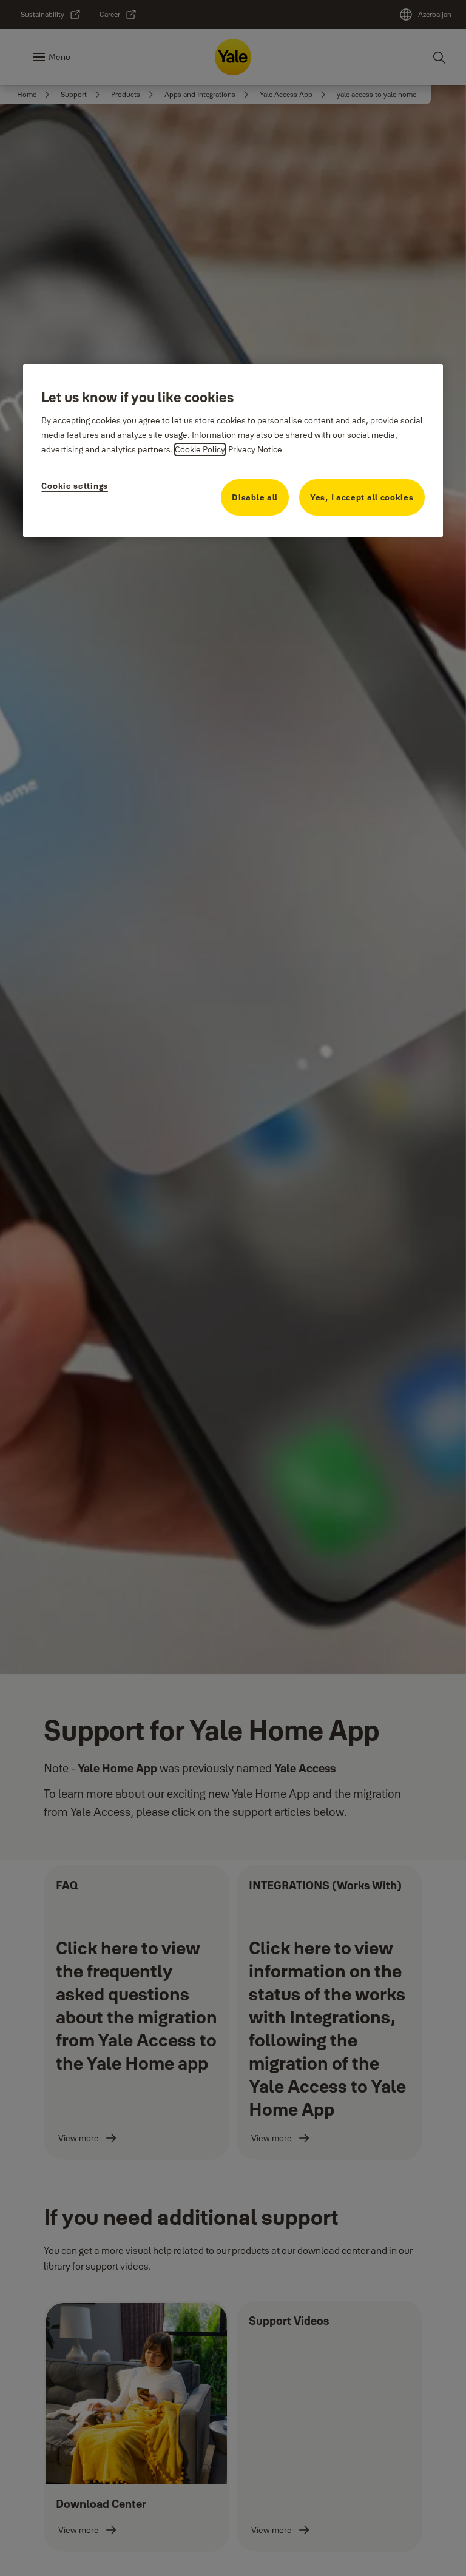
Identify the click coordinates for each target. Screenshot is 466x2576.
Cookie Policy (200, 449)
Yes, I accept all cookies (362, 497)
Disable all (255, 497)
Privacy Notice (255, 449)
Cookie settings (75, 486)
